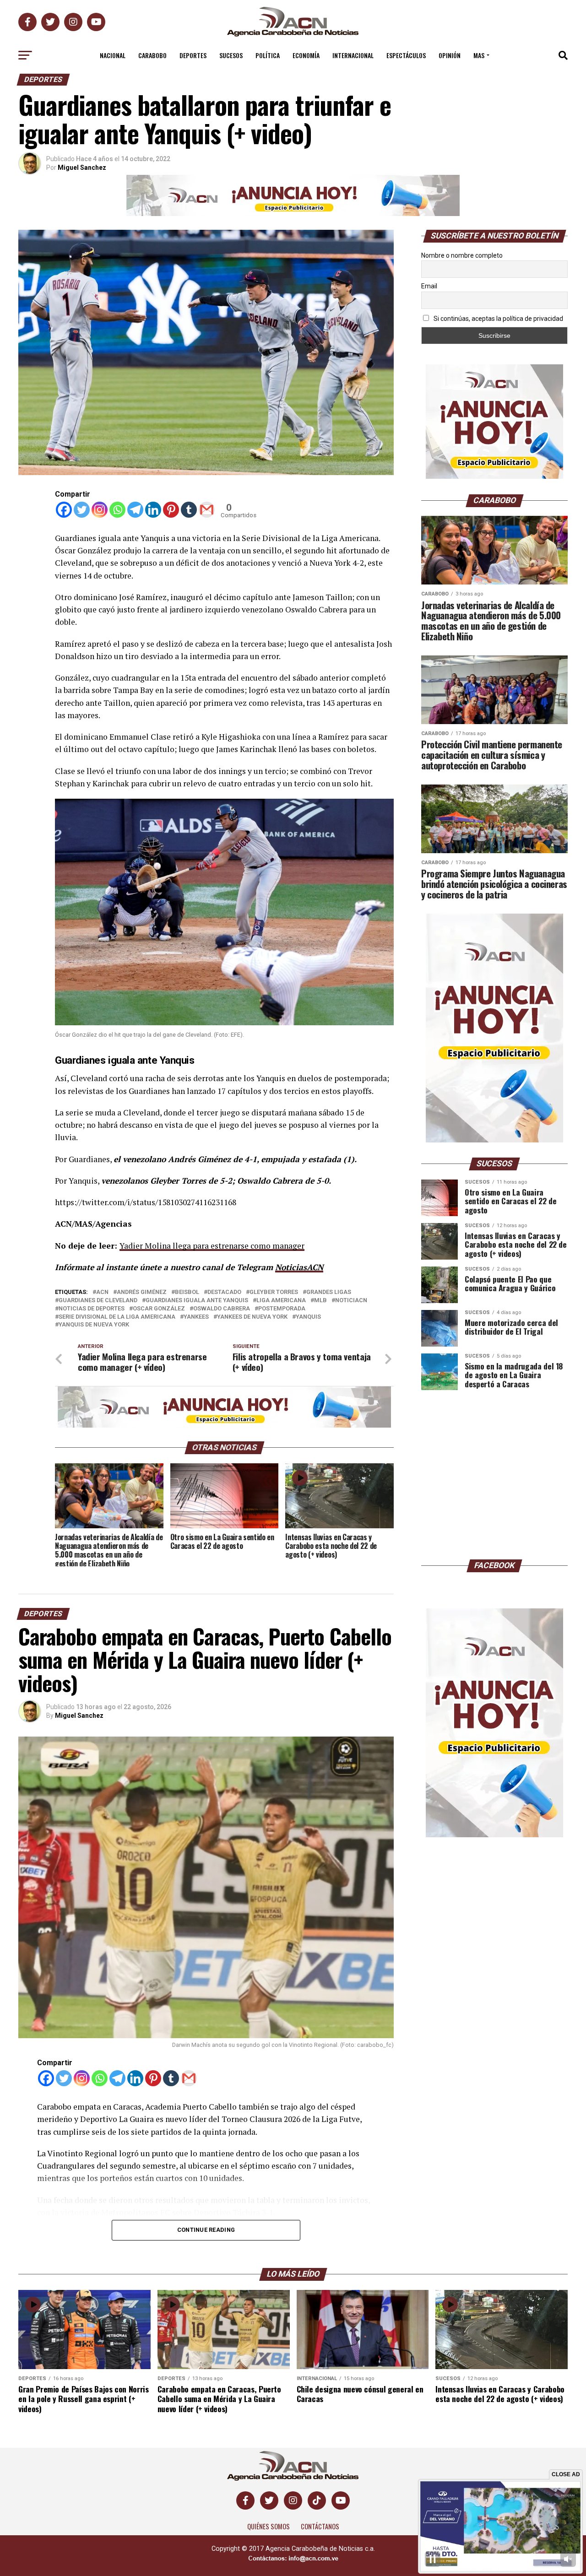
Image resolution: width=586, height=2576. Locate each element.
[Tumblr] (189, 510)
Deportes (193, 55)
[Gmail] (207, 510)
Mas (479, 55)
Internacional (353, 55)
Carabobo (152, 55)
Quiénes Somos (269, 2526)
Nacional (113, 55)
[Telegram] (135, 510)
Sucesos (231, 55)
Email (429, 286)
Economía (306, 55)
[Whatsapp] (117, 510)
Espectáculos (406, 55)
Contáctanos (320, 2526)
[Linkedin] (153, 510)
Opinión (450, 55)
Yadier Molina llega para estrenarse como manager (212, 1246)
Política (268, 55)
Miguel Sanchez (82, 168)
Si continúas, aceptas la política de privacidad (498, 319)
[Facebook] (64, 510)
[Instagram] (100, 510)
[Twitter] (82, 510)
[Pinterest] (171, 510)
